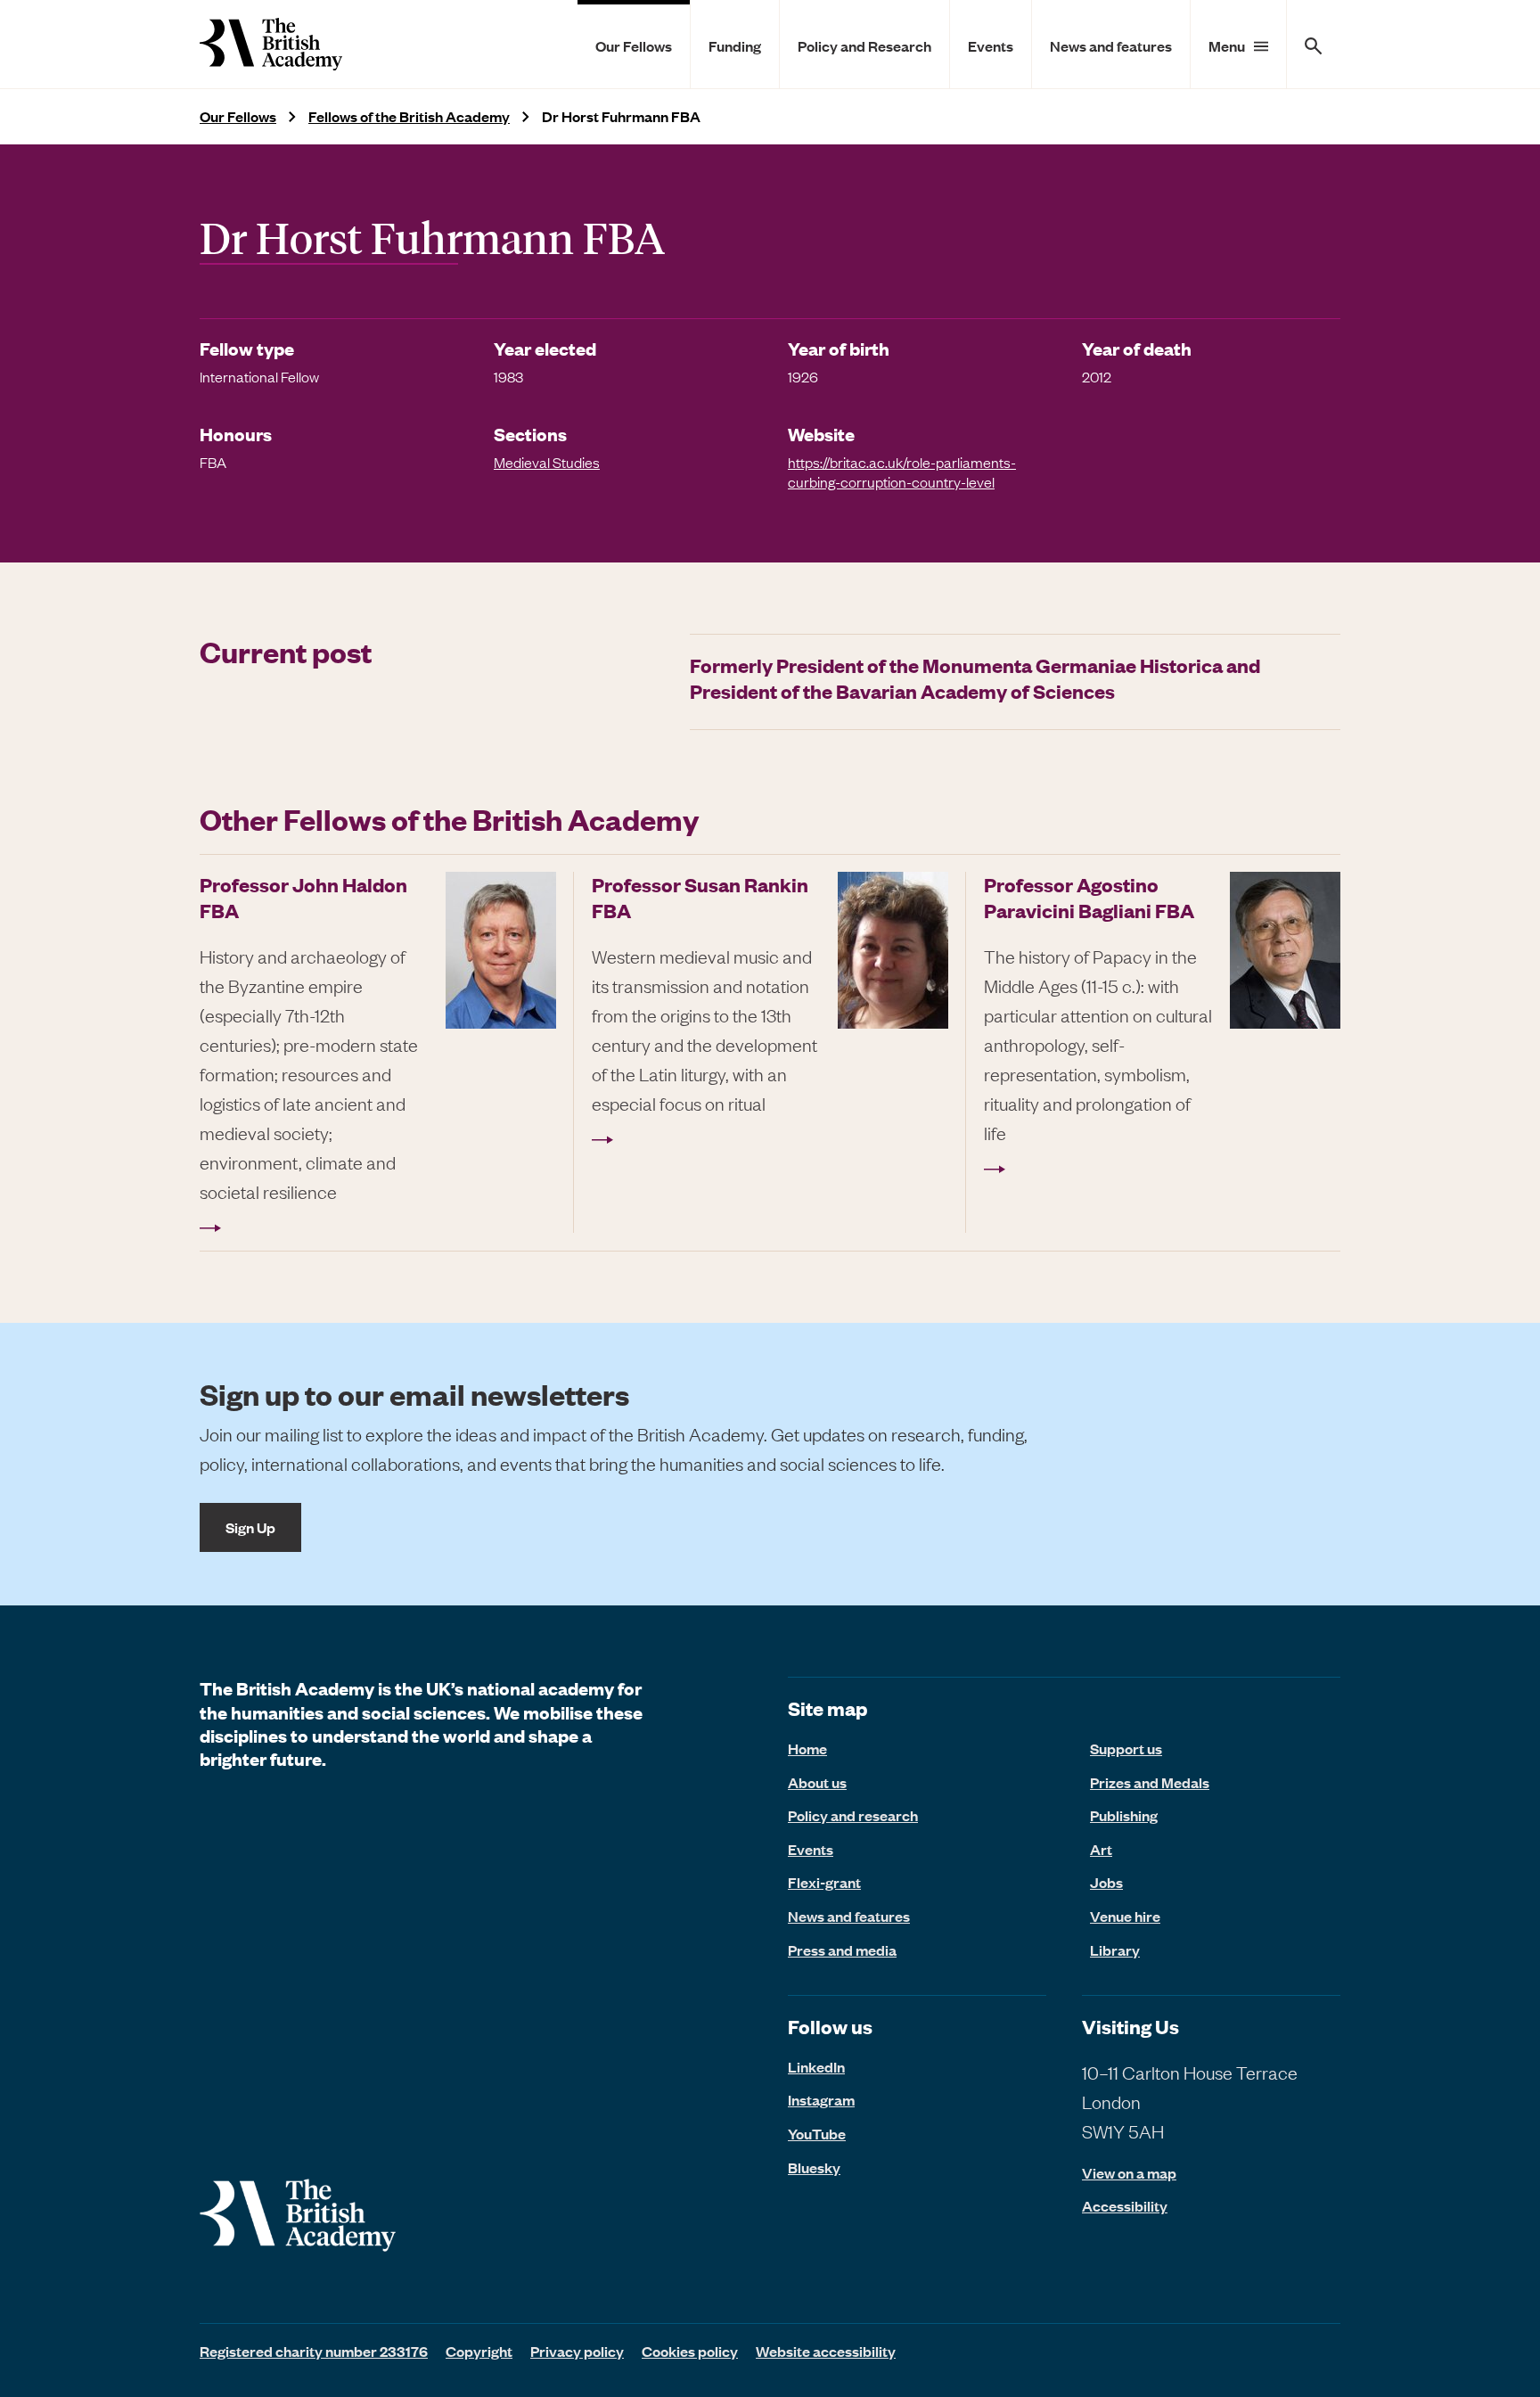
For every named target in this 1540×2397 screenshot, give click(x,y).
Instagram (821, 2099)
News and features (1111, 45)
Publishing (1124, 1815)
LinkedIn (816, 2066)
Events (991, 45)
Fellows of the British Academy (409, 116)
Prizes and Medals (1150, 1782)
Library (1115, 1950)
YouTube (817, 2133)
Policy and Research (864, 45)
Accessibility (1125, 2206)
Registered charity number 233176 (314, 2351)
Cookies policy (690, 2351)
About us (817, 1782)
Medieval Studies (547, 462)
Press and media (842, 1950)
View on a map (1129, 2173)
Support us (1126, 1748)
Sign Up (250, 1527)
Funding (735, 45)
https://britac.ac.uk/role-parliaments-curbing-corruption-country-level (902, 472)
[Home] (271, 44)
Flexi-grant (824, 1882)
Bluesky (814, 2167)
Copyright (479, 2351)
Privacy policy (577, 2351)
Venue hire (1125, 1916)
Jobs (1106, 1882)
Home (807, 1748)
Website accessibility (826, 2351)
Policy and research (853, 1815)
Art (1101, 1849)
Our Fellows (634, 45)
